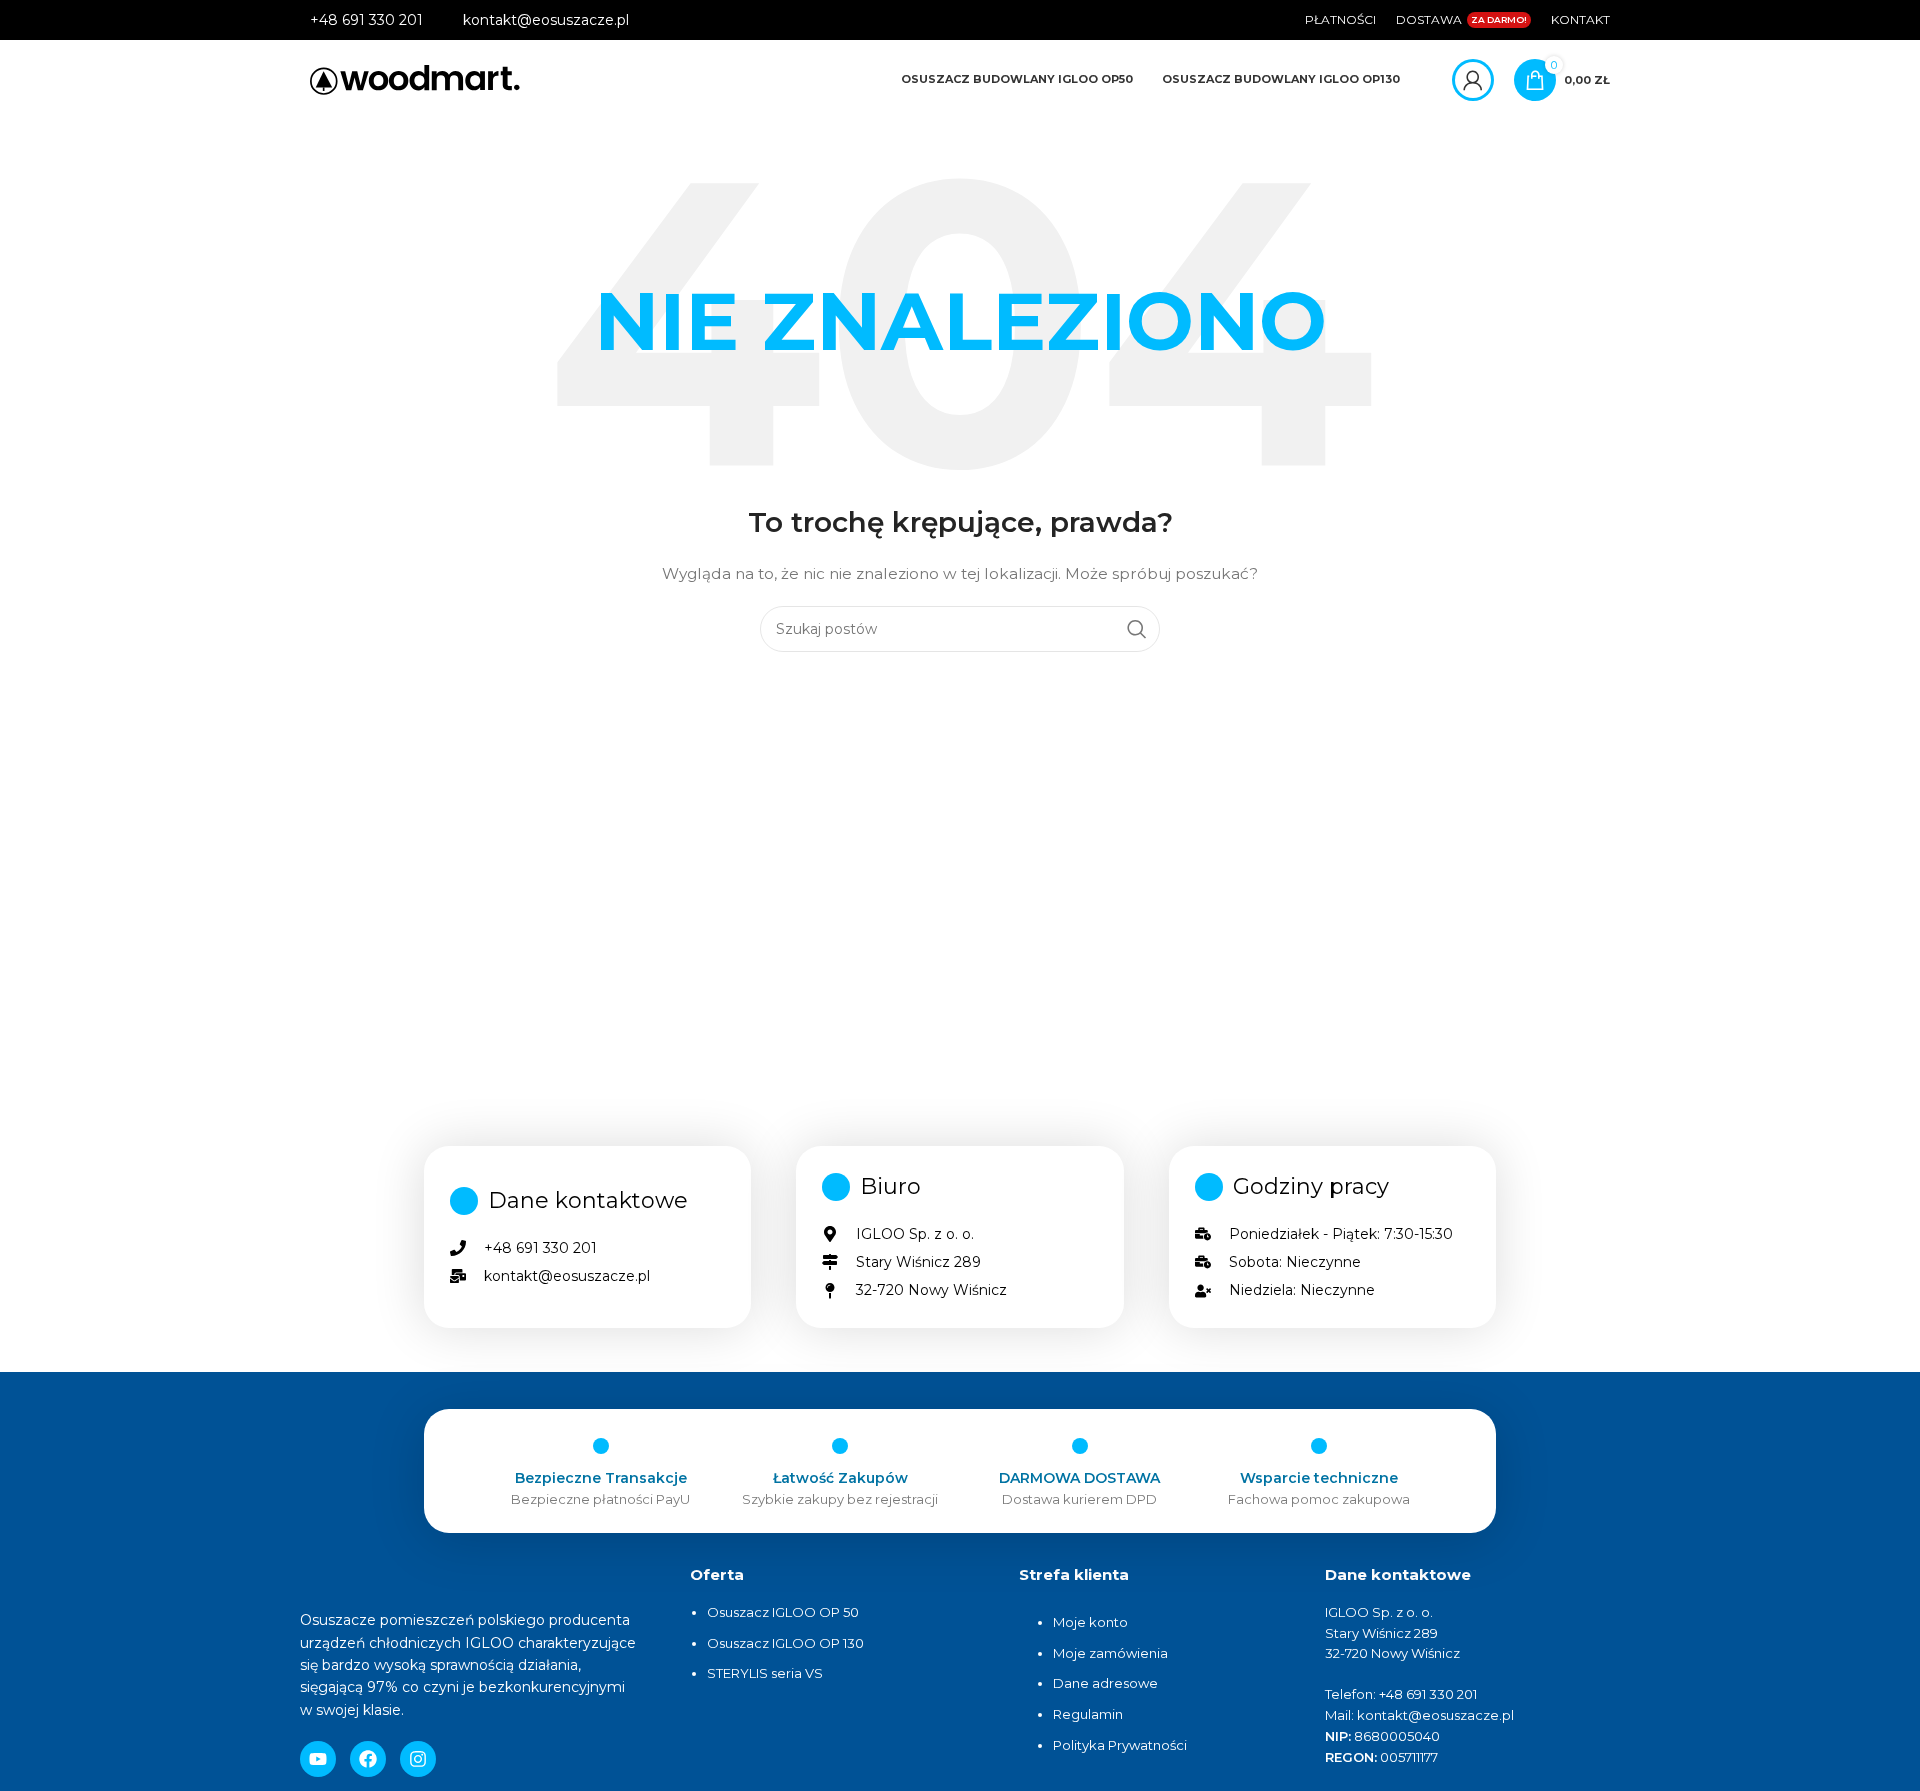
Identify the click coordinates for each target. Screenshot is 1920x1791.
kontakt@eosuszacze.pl (546, 20)
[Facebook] (368, 1759)
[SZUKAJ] (1137, 629)
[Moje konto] (1473, 80)
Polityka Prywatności (1120, 1745)
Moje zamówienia (1110, 1653)
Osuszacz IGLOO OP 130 (785, 1643)
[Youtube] (318, 1759)
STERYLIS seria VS (765, 1673)
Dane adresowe (1107, 1683)
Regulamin (1088, 1714)
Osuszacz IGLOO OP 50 (783, 1612)
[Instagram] (418, 1759)
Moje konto (1090, 1622)
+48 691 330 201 (366, 20)
